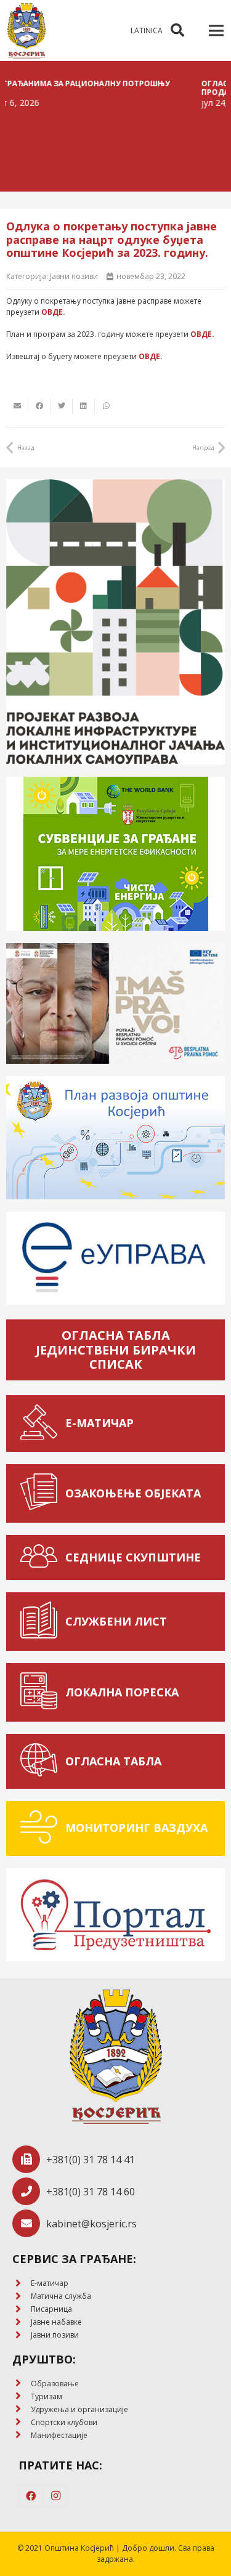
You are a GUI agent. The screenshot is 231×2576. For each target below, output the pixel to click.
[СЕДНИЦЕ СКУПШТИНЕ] (42, 1557)
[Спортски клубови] (22, 2422)
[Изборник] (216, 31)
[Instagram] (55, 2496)
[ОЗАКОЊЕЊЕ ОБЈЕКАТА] (42, 1493)
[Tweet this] (62, 406)
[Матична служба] (22, 2297)
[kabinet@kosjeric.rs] (29, 2223)
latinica (147, 30)
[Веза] (26, 31)
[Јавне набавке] (22, 2323)
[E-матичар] (22, 2284)
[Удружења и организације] (22, 2409)
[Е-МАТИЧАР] (42, 1424)
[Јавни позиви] (22, 2335)
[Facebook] (31, 2496)
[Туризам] (22, 2396)
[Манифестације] (22, 2435)
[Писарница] (22, 2310)
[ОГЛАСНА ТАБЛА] (42, 1761)
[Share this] (39, 406)
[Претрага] (177, 30)
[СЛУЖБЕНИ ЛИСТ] (42, 1622)
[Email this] (17, 406)
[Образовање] (22, 2384)
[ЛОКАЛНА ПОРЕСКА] (42, 1692)
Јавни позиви (74, 276)
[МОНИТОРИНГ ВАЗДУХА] (42, 1829)
